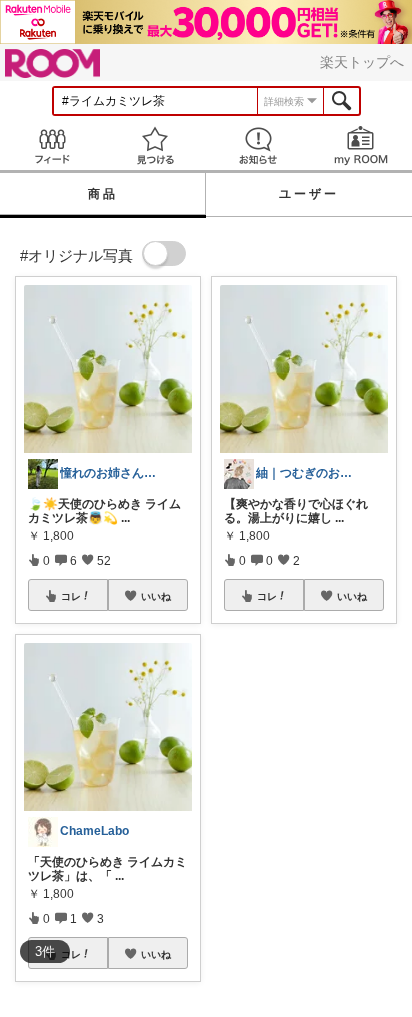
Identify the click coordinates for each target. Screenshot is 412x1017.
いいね (156, 596)
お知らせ (257, 145)
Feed (51, 145)
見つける (154, 145)
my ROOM (360, 145)
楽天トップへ (362, 62)
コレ (71, 596)
